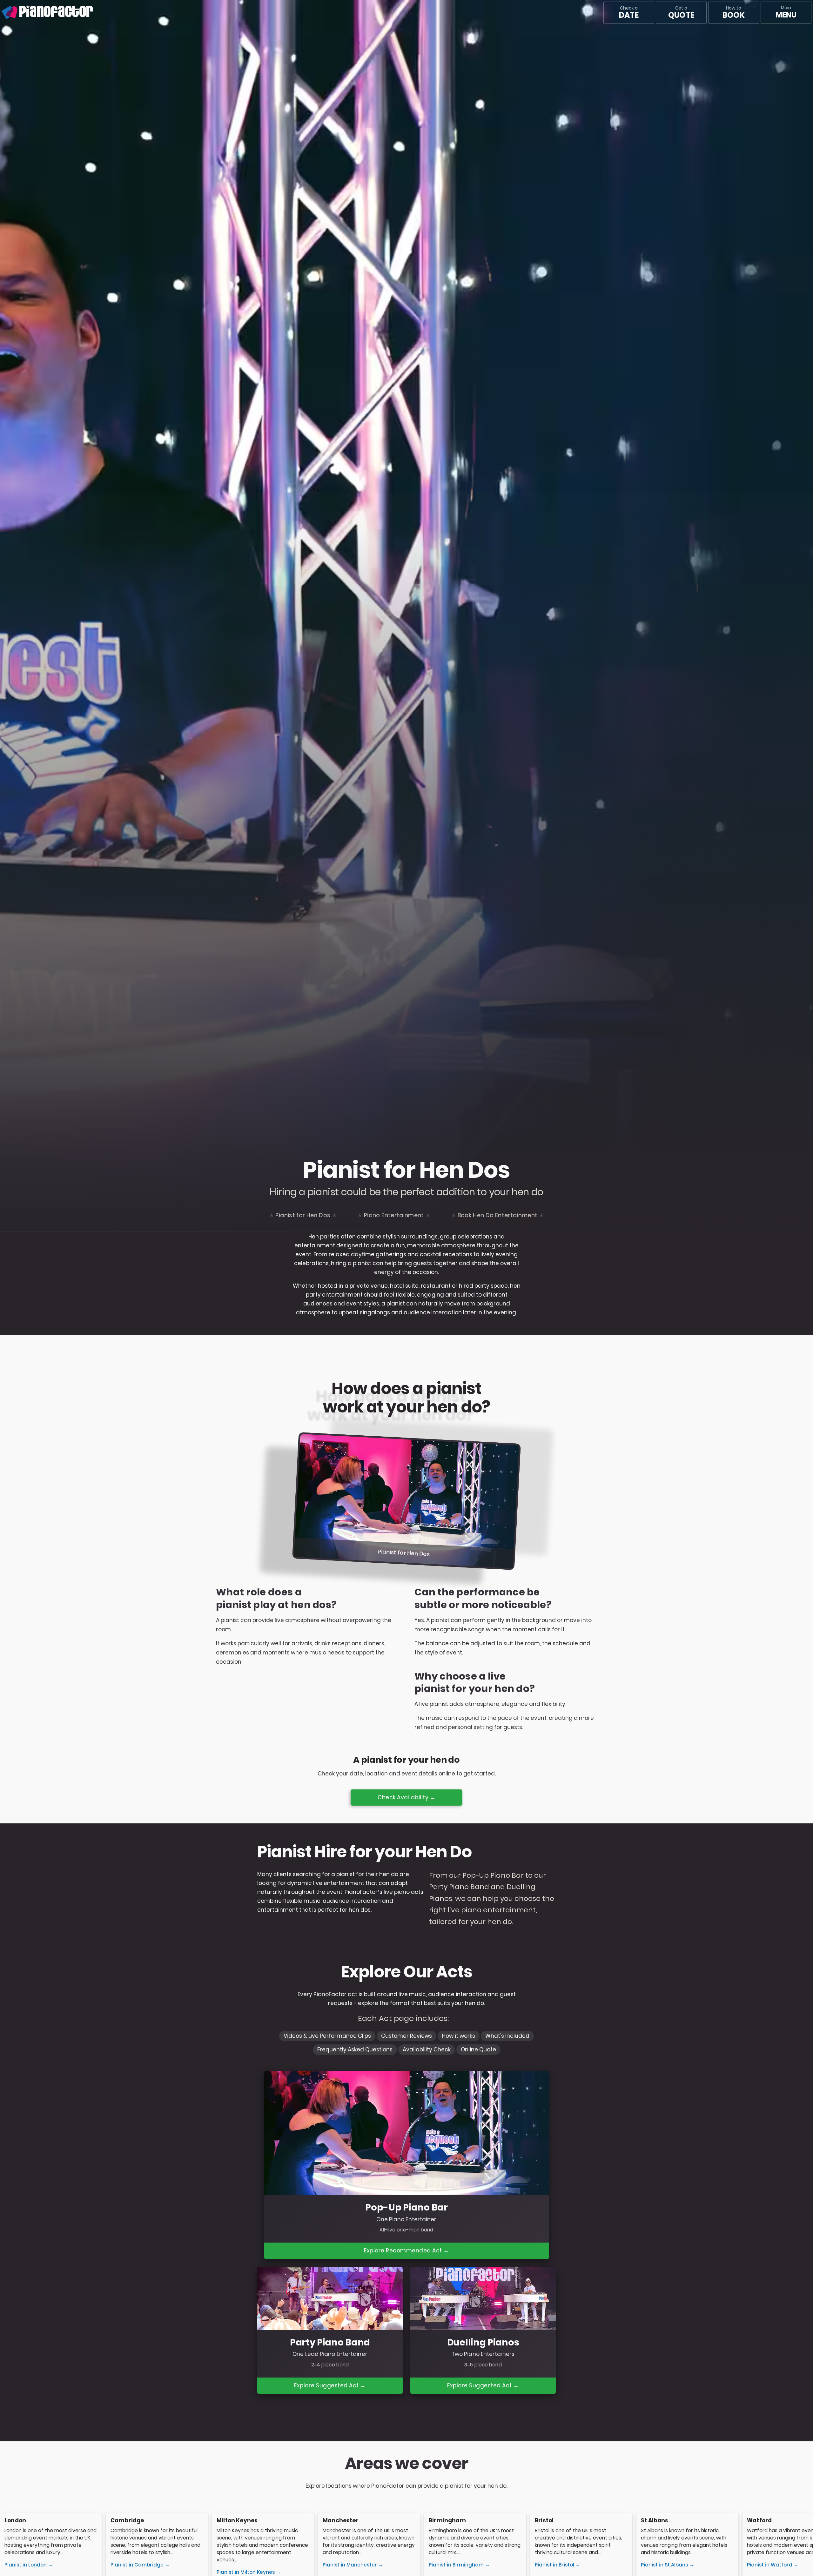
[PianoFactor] (2, 13)
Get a (681, 13)
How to (733, 13)
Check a (629, 13)
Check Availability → (406, 1797)
